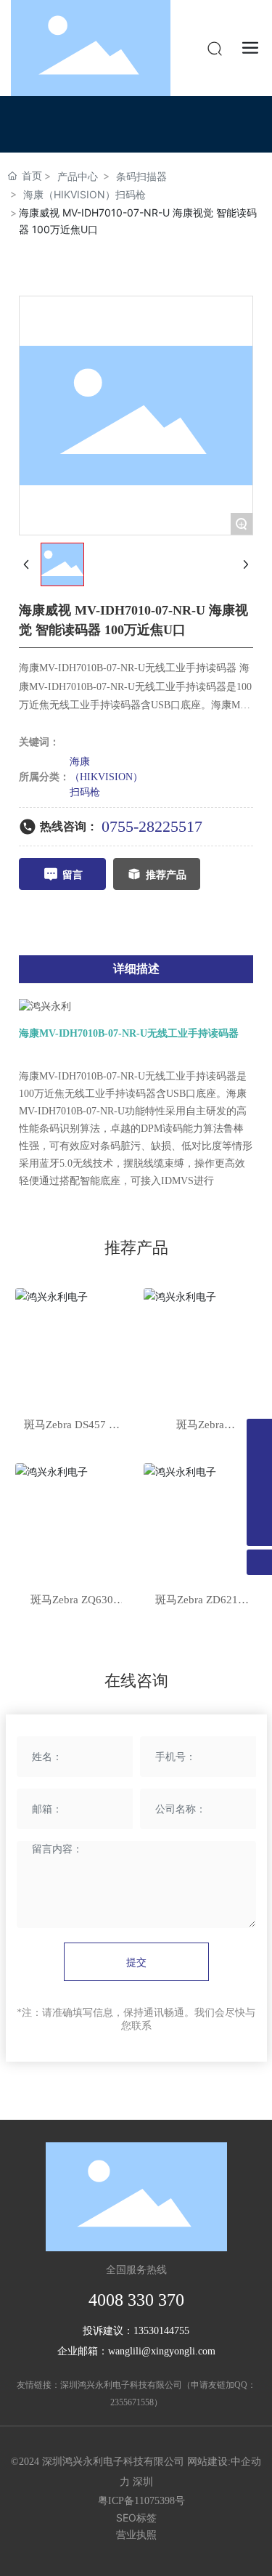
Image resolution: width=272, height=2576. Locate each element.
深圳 (143, 2482)
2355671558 (132, 2402)
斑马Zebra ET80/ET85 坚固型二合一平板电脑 (200, 1426)
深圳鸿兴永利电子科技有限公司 (121, 2385)
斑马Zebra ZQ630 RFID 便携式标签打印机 (72, 1601)
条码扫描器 (141, 176)
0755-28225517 (152, 826)
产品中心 (78, 176)
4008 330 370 (136, 2300)
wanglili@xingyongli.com (162, 2351)
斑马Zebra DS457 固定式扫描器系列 (72, 1426)
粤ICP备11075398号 (141, 2501)
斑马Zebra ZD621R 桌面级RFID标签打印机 (200, 1601)
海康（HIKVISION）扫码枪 (85, 194)
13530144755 (161, 2331)
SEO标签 (136, 2518)
